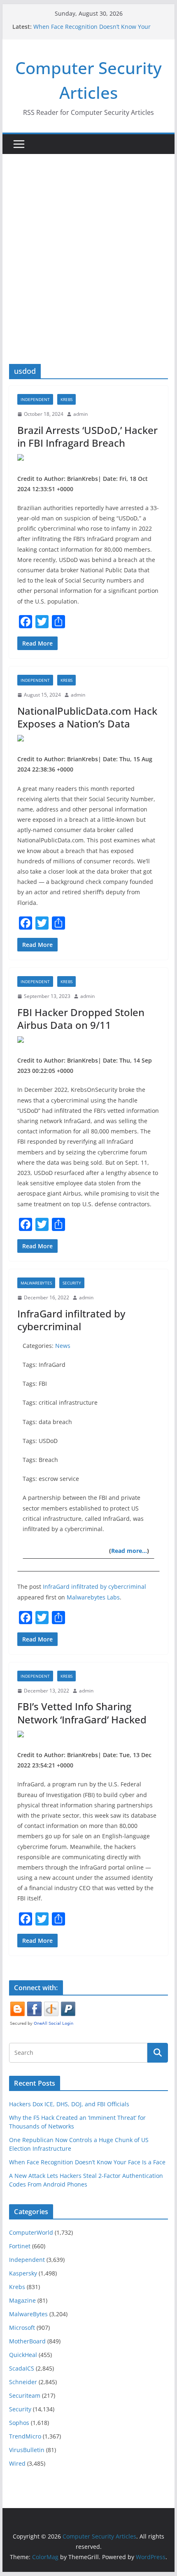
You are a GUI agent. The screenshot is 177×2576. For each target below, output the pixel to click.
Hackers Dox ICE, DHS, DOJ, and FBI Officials (69, 2104)
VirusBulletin (27, 2450)
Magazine (22, 2300)
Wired (17, 2463)
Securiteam (25, 2395)
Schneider (23, 2382)
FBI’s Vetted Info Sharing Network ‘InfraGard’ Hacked (82, 1713)
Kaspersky (23, 2273)
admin (80, 414)
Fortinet (20, 2246)
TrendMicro (25, 2436)
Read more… (129, 1551)
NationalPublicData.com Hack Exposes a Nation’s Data (87, 717)
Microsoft (22, 2328)
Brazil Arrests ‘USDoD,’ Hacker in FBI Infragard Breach (87, 436)
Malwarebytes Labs (93, 1597)
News (63, 1346)
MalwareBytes (36, 1283)
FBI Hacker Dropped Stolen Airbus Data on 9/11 (81, 1019)
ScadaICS (22, 2368)
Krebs (66, 399)
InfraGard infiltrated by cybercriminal (71, 1320)
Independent (35, 399)
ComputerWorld (31, 2232)
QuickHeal (23, 2355)
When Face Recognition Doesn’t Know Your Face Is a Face (87, 2162)
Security (72, 1283)
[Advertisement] (88, 271)
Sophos (19, 2423)
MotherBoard (27, 2341)
